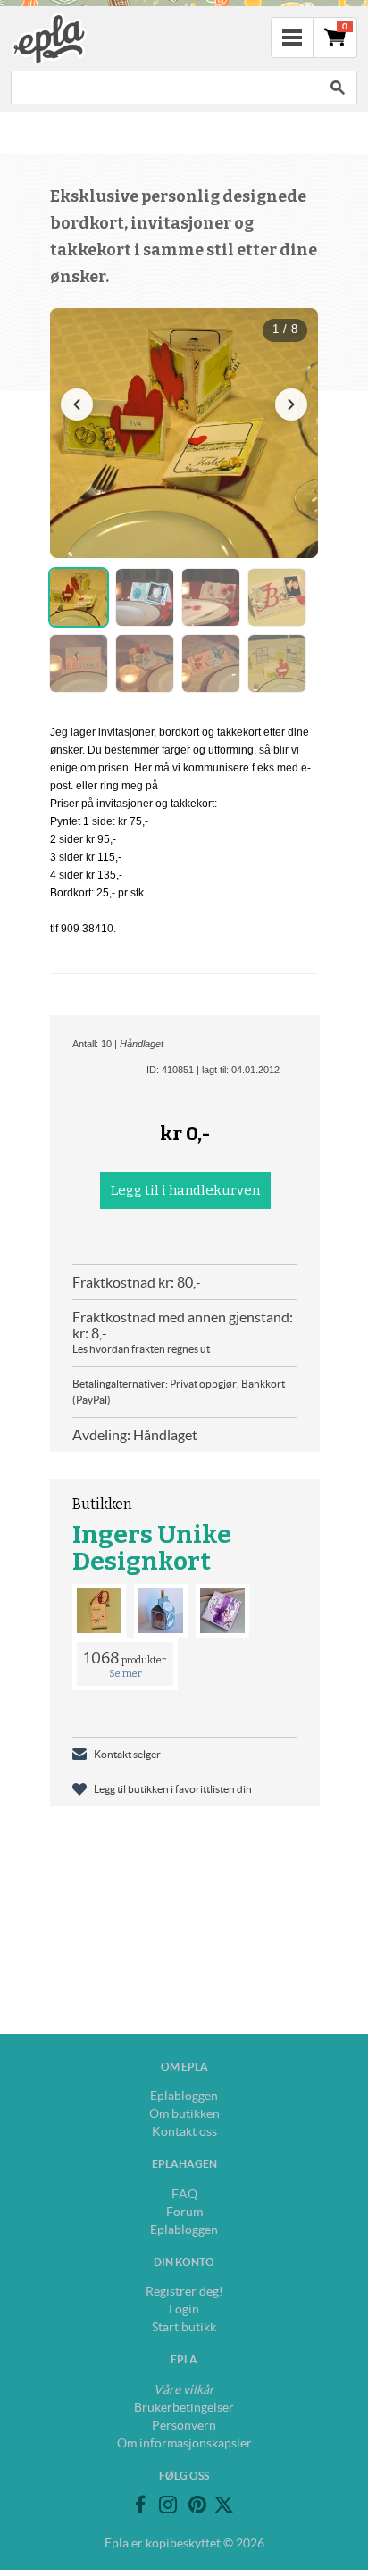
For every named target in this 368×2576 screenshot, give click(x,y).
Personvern (184, 2425)
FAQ (184, 2194)
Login (184, 2309)
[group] (184, 433)
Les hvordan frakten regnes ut (141, 1349)
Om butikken (184, 2113)
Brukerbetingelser (184, 2407)
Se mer (125, 1674)
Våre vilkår (184, 2389)
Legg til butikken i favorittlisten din (173, 1789)
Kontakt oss (184, 2131)
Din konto (184, 2262)
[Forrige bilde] (77, 404)
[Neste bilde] (291, 404)
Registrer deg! (184, 2291)
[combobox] (164, 88)
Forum (184, 2212)
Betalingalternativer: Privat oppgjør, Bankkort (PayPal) (179, 1392)
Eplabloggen (184, 2096)
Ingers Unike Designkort (152, 1548)
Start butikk (184, 2327)
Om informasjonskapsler (184, 2443)
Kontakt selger (127, 1754)
